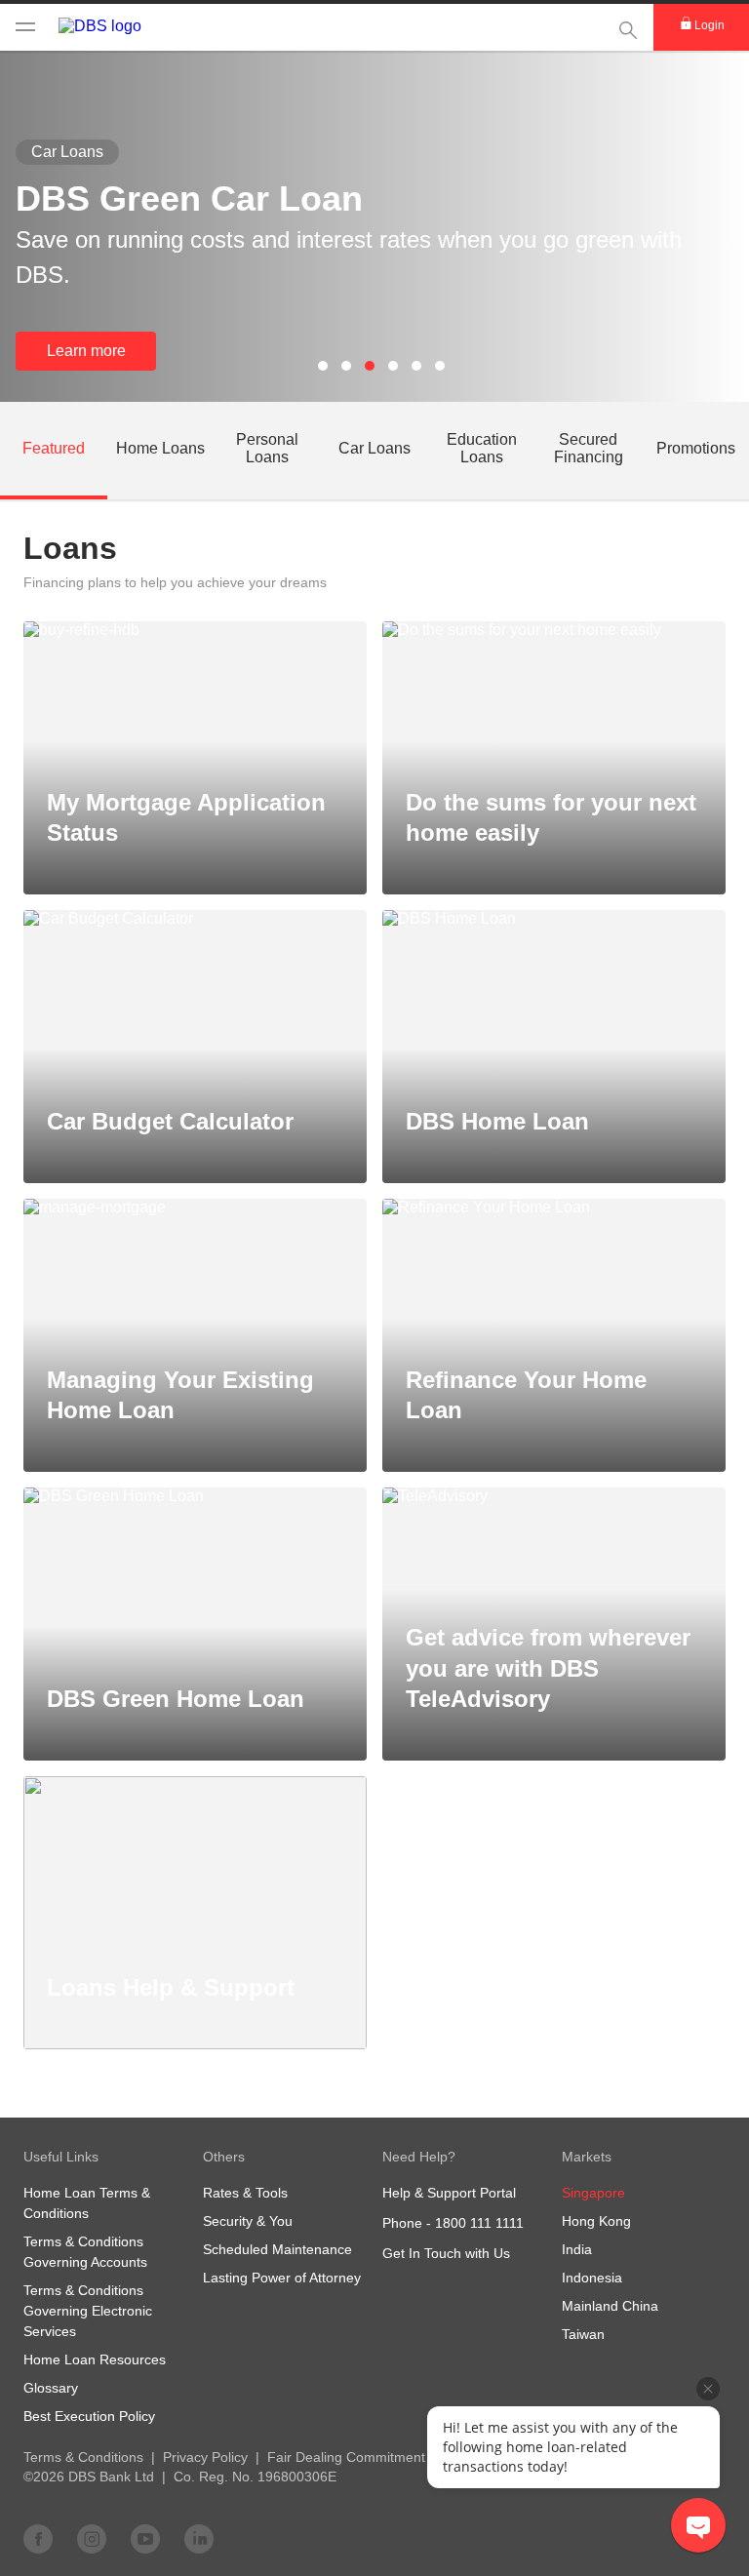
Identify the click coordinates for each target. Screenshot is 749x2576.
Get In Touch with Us (446, 2253)
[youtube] (145, 2538)
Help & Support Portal (449, 2193)
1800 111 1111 (479, 2223)
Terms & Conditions (83, 2457)
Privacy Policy (205, 2457)
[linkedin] (199, 2538)
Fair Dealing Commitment (346, 2457)
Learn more (86, 351)
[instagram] (92, 2538)
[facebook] (38, 2538)
